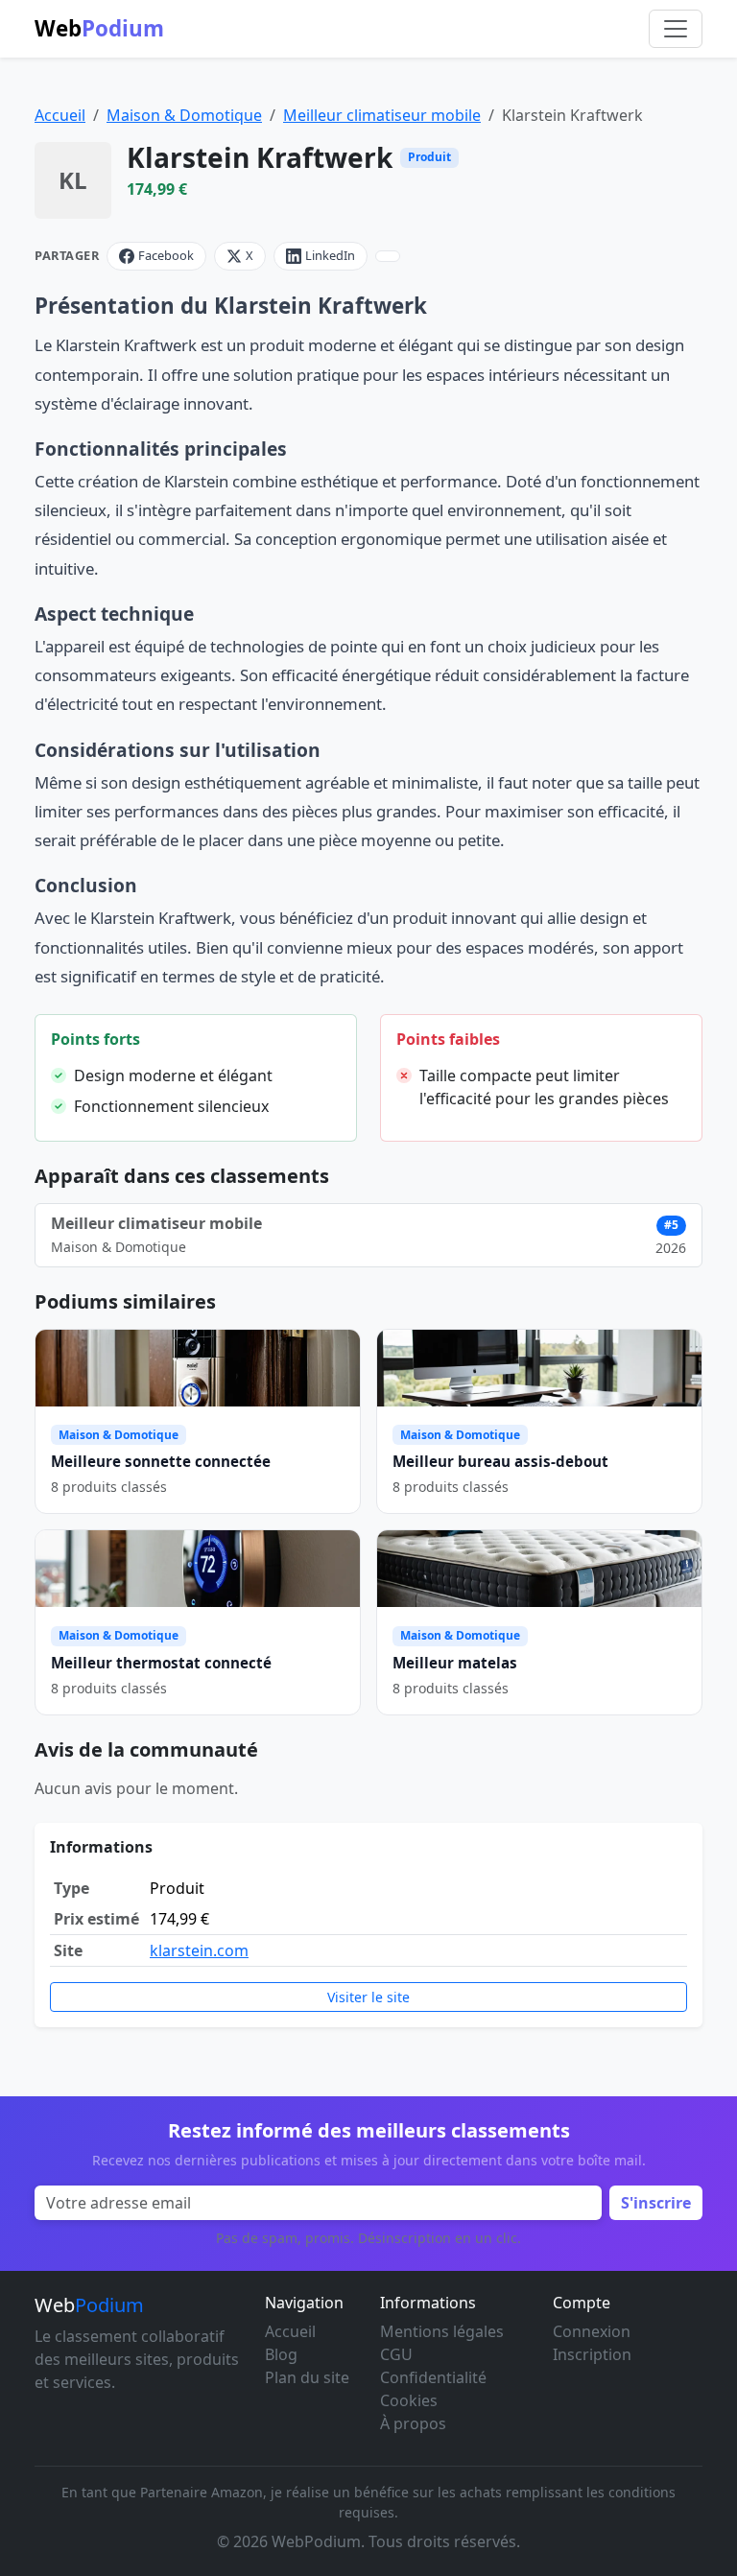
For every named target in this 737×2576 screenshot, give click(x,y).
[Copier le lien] (388, 256)
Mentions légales (442, 2331)
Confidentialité (433, 2377)
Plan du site (307, 2377)
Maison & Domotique (184, 115)
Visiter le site (368, 1997)
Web (99, 28)
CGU (396, 2354)
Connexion (592, 2331)
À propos (413, 2423)
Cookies (409, 2400)
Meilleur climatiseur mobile (382, 115)
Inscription (592, 2354)
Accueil (60, 115)
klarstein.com (199, 1950)
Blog (281, 2354)
